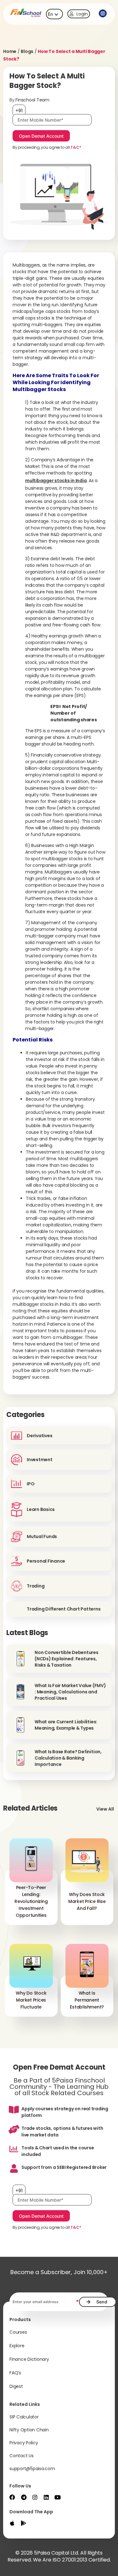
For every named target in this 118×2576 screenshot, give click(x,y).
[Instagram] (35, 2497)
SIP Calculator (24, 2417)
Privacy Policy (24, 2443)
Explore (17, 2346)
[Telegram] (24, 2497)
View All (105, 1809)
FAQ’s (15, 2373)
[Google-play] (24, 2523)
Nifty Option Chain (29, 2430)
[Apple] (12, 2523)
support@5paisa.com (32, 2469)
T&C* (76, 147)
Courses (18, 2332)
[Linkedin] (46, 2497)
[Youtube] (58, 2497)
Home (10, 51)
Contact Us (22, 2456)
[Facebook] (12, 2497)
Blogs (27, 51)
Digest (16, 2386)
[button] (102, 14)
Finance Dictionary (29, 2359)
